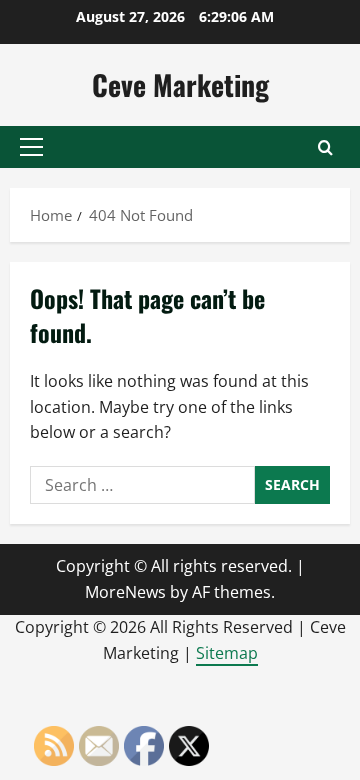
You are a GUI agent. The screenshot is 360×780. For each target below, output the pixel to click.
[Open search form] (325, 147)
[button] (31, 147)
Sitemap (227, 653)
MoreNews (125, 592)
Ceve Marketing (180, 84)
